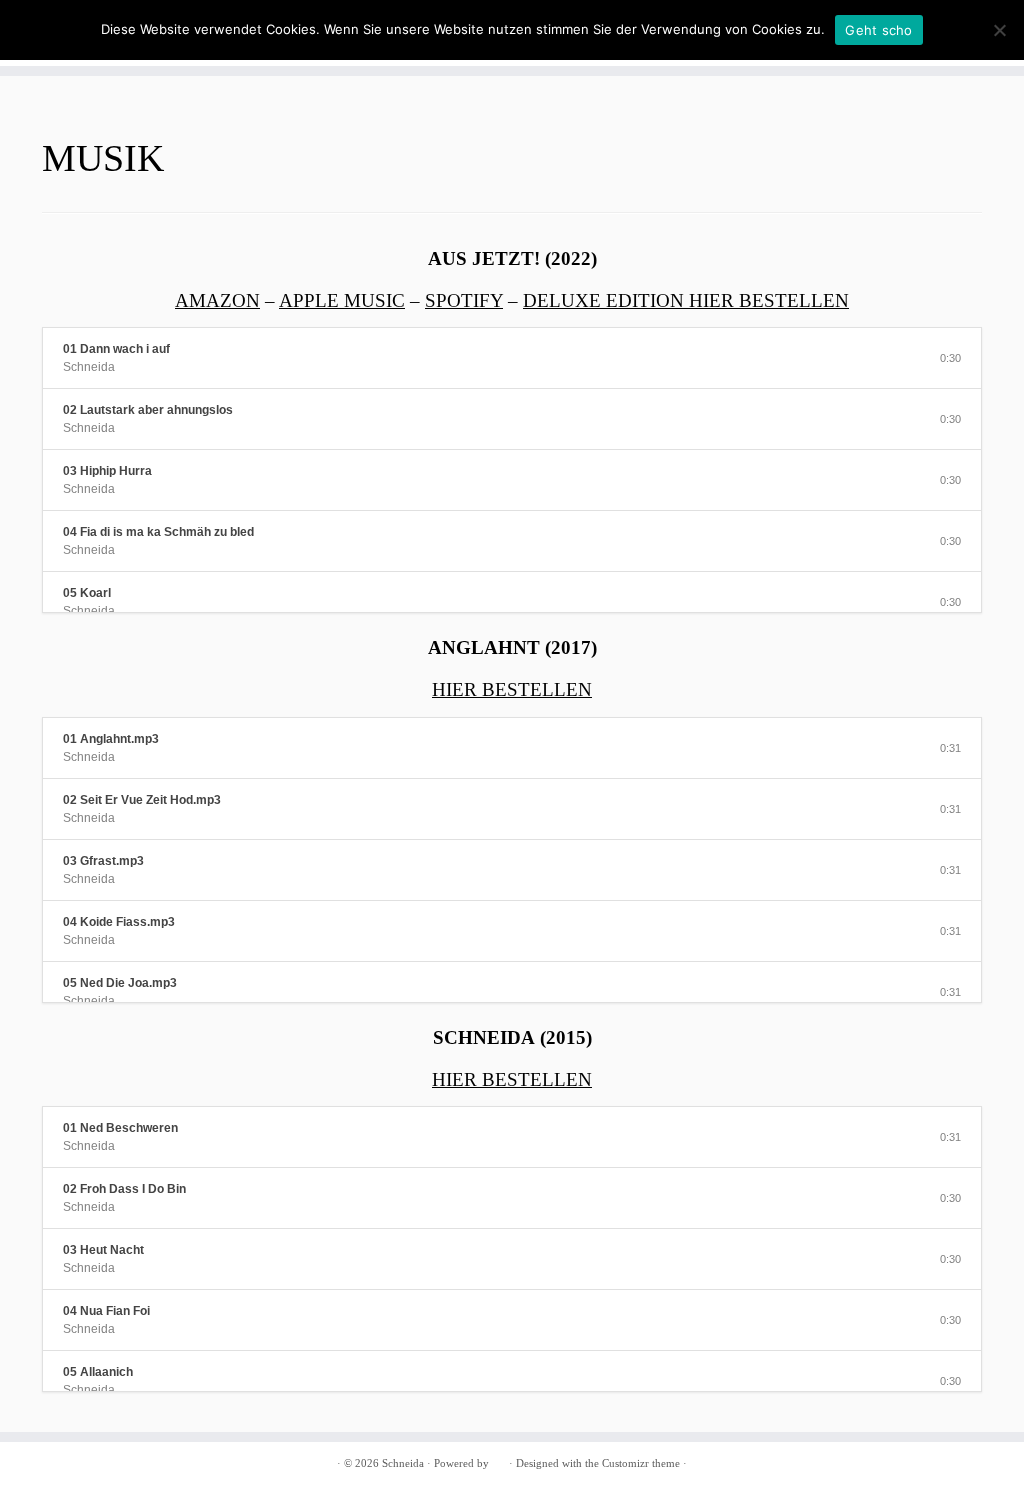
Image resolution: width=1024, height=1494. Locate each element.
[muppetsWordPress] (499, 1460)
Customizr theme (641, 1463)
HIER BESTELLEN (512, 689)
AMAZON (217, 300)
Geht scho (878, 30)
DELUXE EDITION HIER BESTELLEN (686, 300)
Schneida (403, 1463)
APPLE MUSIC (342, 300)
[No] (999, 30)
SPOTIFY (464, 300)
